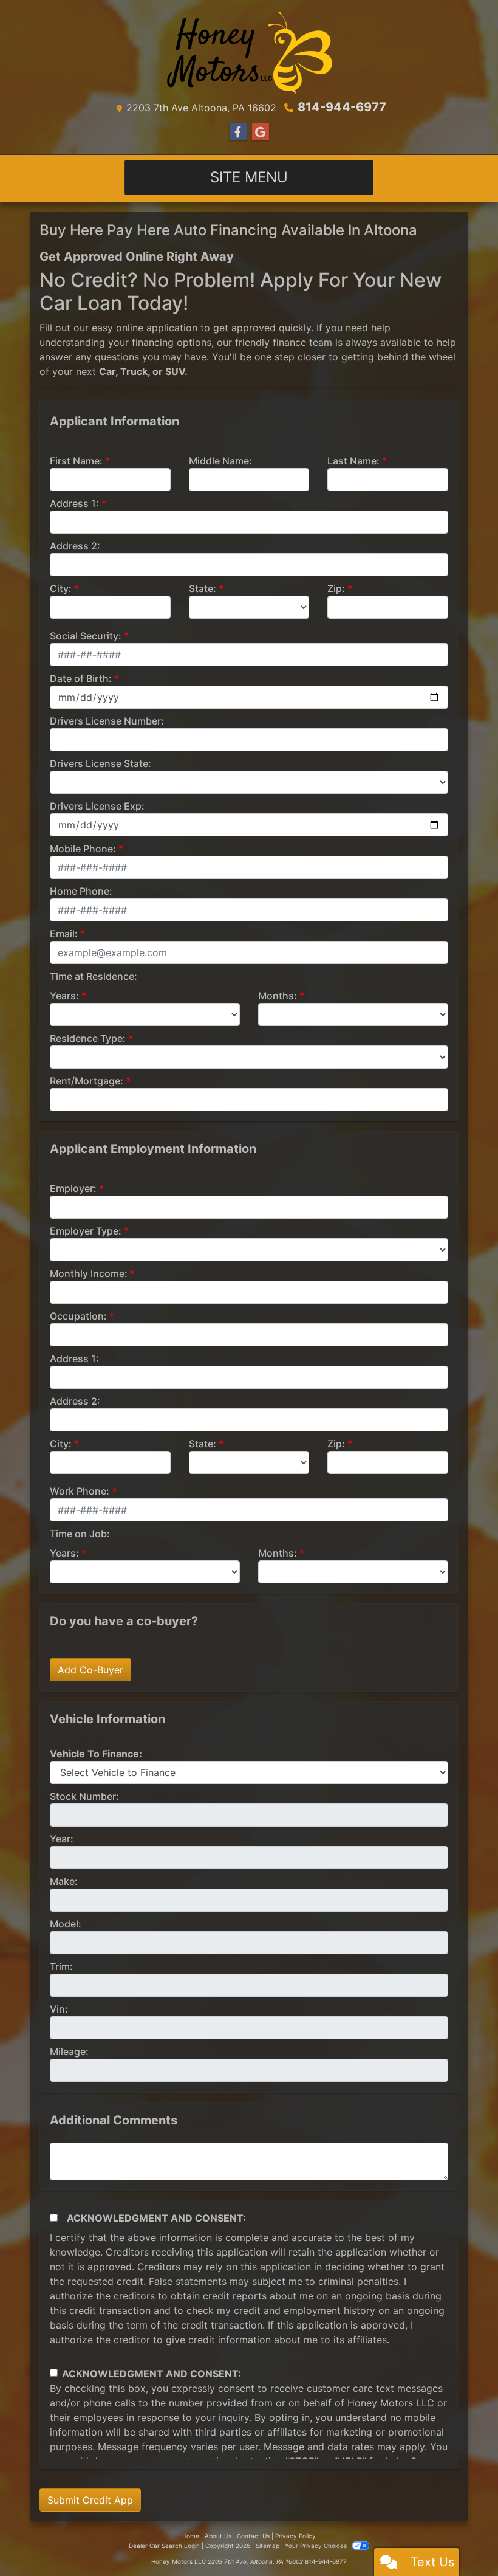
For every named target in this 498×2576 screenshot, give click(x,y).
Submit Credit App (90, 2500)
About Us (218, 2536)
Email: (64, 934)
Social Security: (86, 636)
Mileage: (69, 2051)
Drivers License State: (101, 763)
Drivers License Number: (107, 721)
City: (61, 588)
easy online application (145, 328)
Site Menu (249, 177)
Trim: (61, 1966)
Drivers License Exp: (97, 806)
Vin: (59, 2009)
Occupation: (78, 1316)
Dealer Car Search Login (164, 2546)
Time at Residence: (94, 976)
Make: (64, 1881)
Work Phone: (80, 1491)
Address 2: (75, 546)
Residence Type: (88, 1038)
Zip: (336, 588)
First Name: (76, 461)
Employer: (73, 1188)
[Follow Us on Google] (261, 132)
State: (203, 588)
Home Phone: (81, 891)
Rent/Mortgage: (87, 1081)
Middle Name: (220, 461)
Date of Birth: (81, 678)
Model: (66, 1924)
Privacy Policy (295, 2536)
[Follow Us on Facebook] (238, 132)
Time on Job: (80, 1534)
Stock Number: (84, 1796)
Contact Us (253, 2536)
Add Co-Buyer (90, 1670)
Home (191, 2536)
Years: (64, 996)
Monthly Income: (89, 1273)
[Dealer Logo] (249, 52)
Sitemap (268, 2546)
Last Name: (353, 461)
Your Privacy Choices (317, 2546)
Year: (62, 1839)
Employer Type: (86, 1231)
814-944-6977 (342, 107)
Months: (278, 996)
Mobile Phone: (83, 849)
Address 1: (74, 503)
